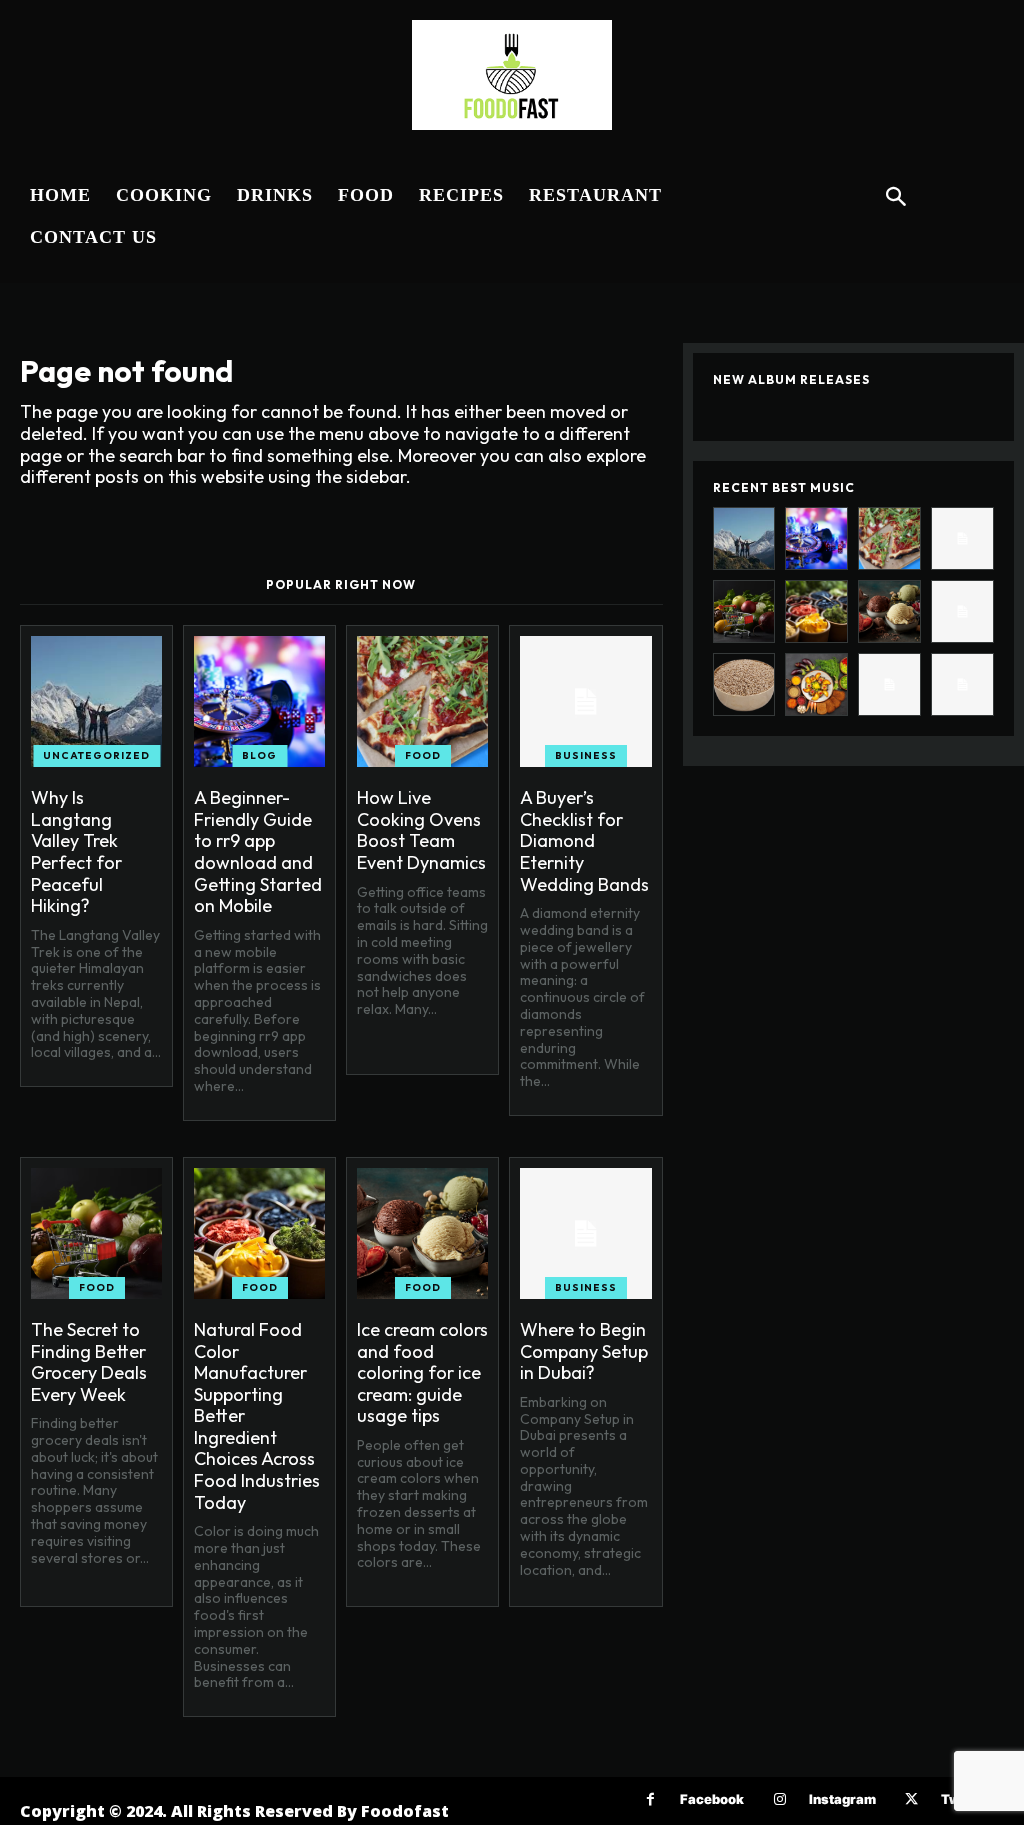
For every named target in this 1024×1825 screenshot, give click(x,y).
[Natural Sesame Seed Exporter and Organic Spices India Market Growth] (744, 684)
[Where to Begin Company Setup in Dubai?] (585, 1233)
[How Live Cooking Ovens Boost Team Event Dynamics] (422, 701)
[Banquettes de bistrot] (962, 684)
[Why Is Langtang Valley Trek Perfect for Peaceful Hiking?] (96, 701)
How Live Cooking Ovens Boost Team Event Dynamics (421, 830)
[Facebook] (650, 1799)
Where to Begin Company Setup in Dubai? (584, 1351)
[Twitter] (911, 1799)
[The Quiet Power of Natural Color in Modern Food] (816, 684)
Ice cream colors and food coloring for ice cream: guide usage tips (422, 1372)
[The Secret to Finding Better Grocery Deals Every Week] (96, 1233)
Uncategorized (96, 755)
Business (586, 755)
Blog (259, 755)
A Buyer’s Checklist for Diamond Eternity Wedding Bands (584, 840)
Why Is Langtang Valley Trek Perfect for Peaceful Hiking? (76, 851)
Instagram (842, 1799)
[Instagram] (779, 1799)
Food (423, 755)
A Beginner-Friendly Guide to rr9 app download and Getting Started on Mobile (258, 851)
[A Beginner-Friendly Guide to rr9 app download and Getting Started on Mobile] (259, 701)
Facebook (712, 1799)
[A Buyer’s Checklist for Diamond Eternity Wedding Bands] (585, 701)
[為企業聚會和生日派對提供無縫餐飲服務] (889, 684)
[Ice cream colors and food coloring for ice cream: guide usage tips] (422, 1233)
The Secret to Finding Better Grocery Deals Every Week (89, 1362)
